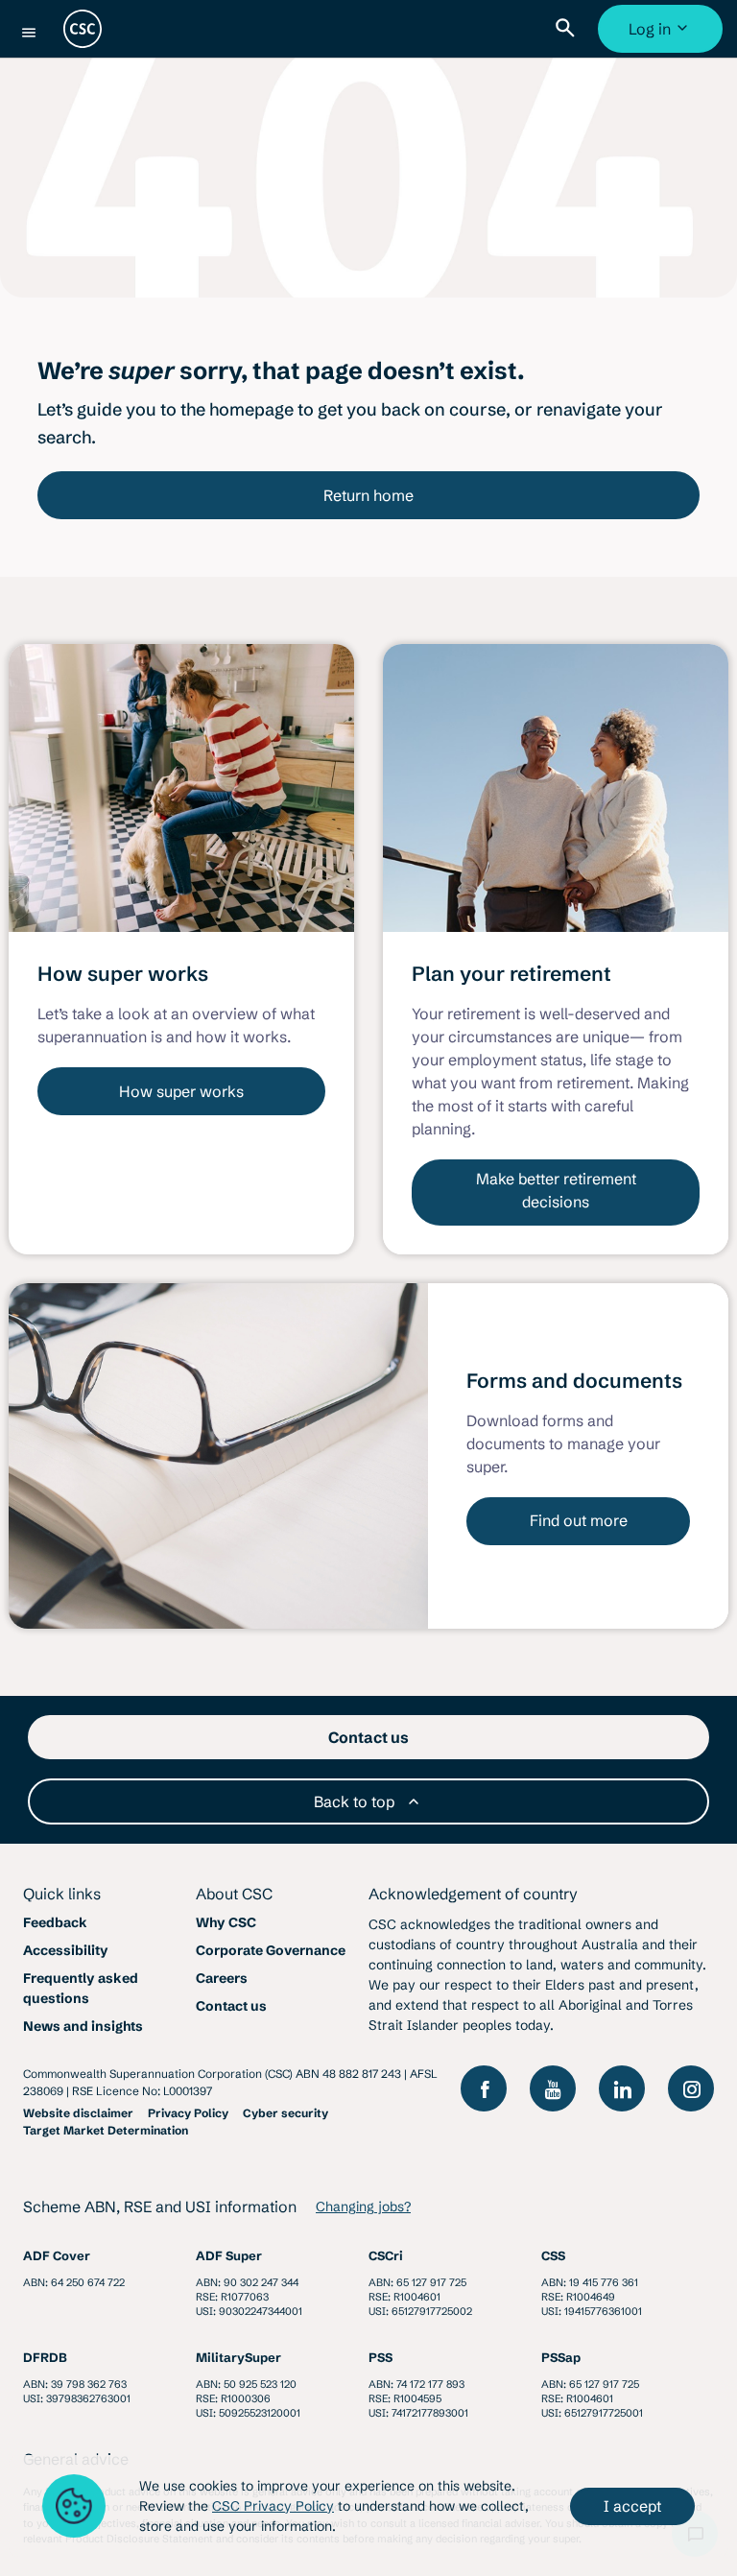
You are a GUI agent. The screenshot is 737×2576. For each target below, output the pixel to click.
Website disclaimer (78, 2113)
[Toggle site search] (569, 29)
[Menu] (29, 33)
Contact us (231, 2006)
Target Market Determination (106, 2130)
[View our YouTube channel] (553, 2088)
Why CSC (226, 1922)
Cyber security (285, 2113)
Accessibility (66, 1950)
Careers (222, 1978)
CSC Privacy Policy (273, 2506)
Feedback (55, 1922)
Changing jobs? (363, 2206)
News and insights (83, 2026)
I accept (632, 2506)
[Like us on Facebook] (484, 2088)
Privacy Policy (188, 2113)
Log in (663, 36)
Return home (368, 495)
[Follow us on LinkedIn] (622, 2088)
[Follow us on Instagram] (691, 2088)
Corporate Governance (271, 1950)
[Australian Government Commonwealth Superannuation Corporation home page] (83, 29)
